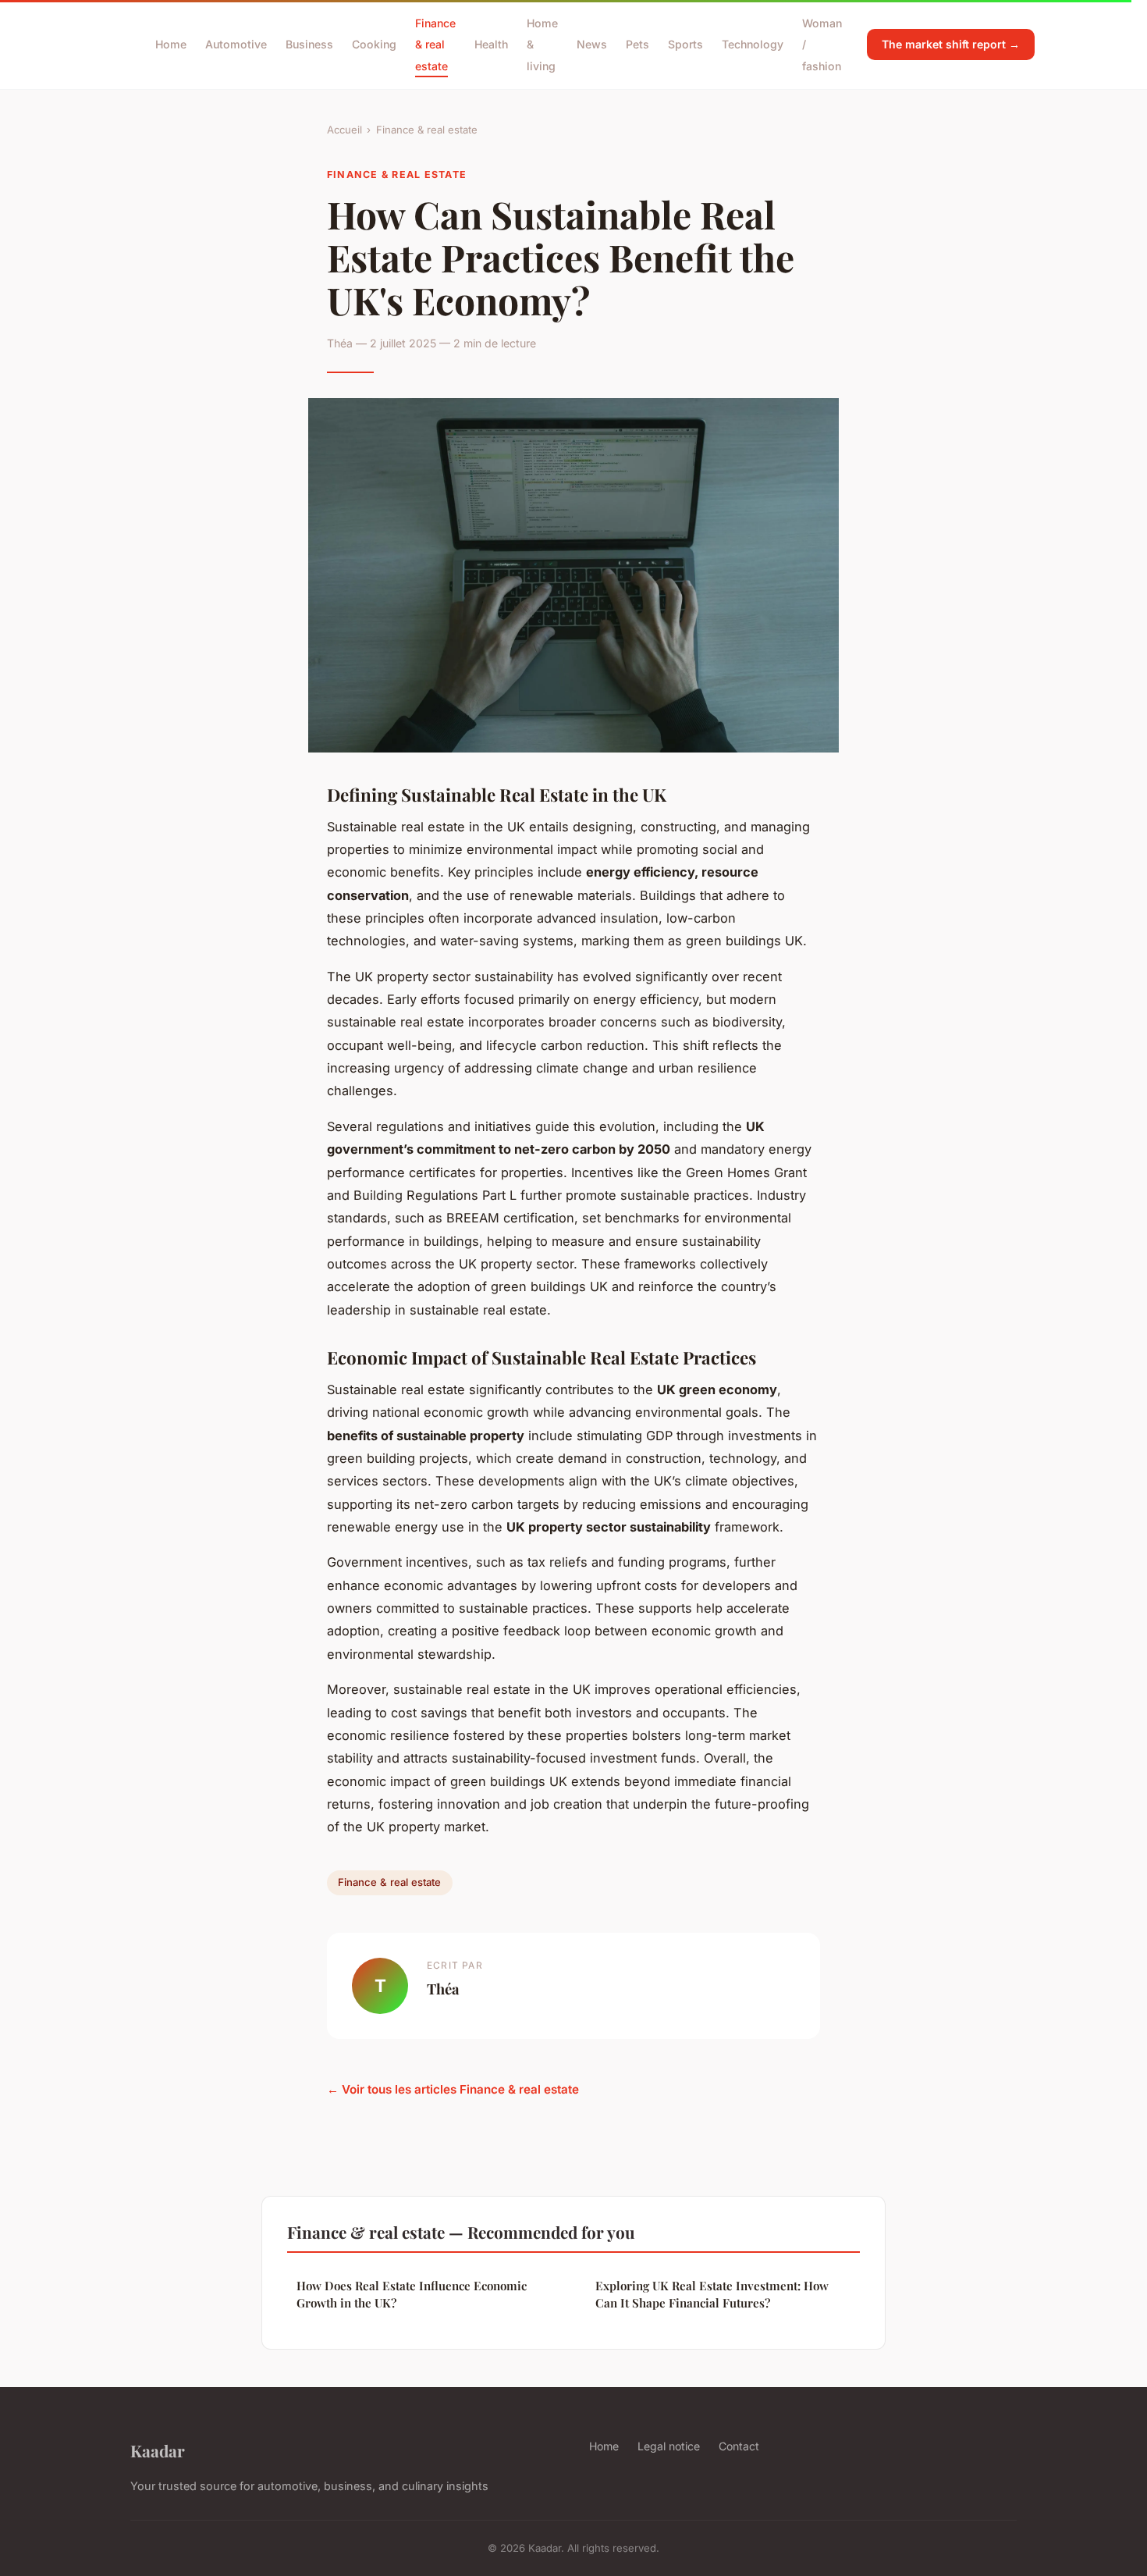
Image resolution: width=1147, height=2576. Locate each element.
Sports (685, 44)
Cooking (374, 44)
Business (309, 44)
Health (491, 44)
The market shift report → (951, 44)
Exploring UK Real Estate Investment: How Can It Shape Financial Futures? (712, 2294)
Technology (753, 44)
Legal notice (669, 2446)
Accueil (344, 130)
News (592, 44)
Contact (739, 2446)
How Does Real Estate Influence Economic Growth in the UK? (412, 2294)
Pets (637, 44)
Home (171, 44)
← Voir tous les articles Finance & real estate (453, 2089)
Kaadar (158, 2450)
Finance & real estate (435, 44)
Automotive (236, 44)
